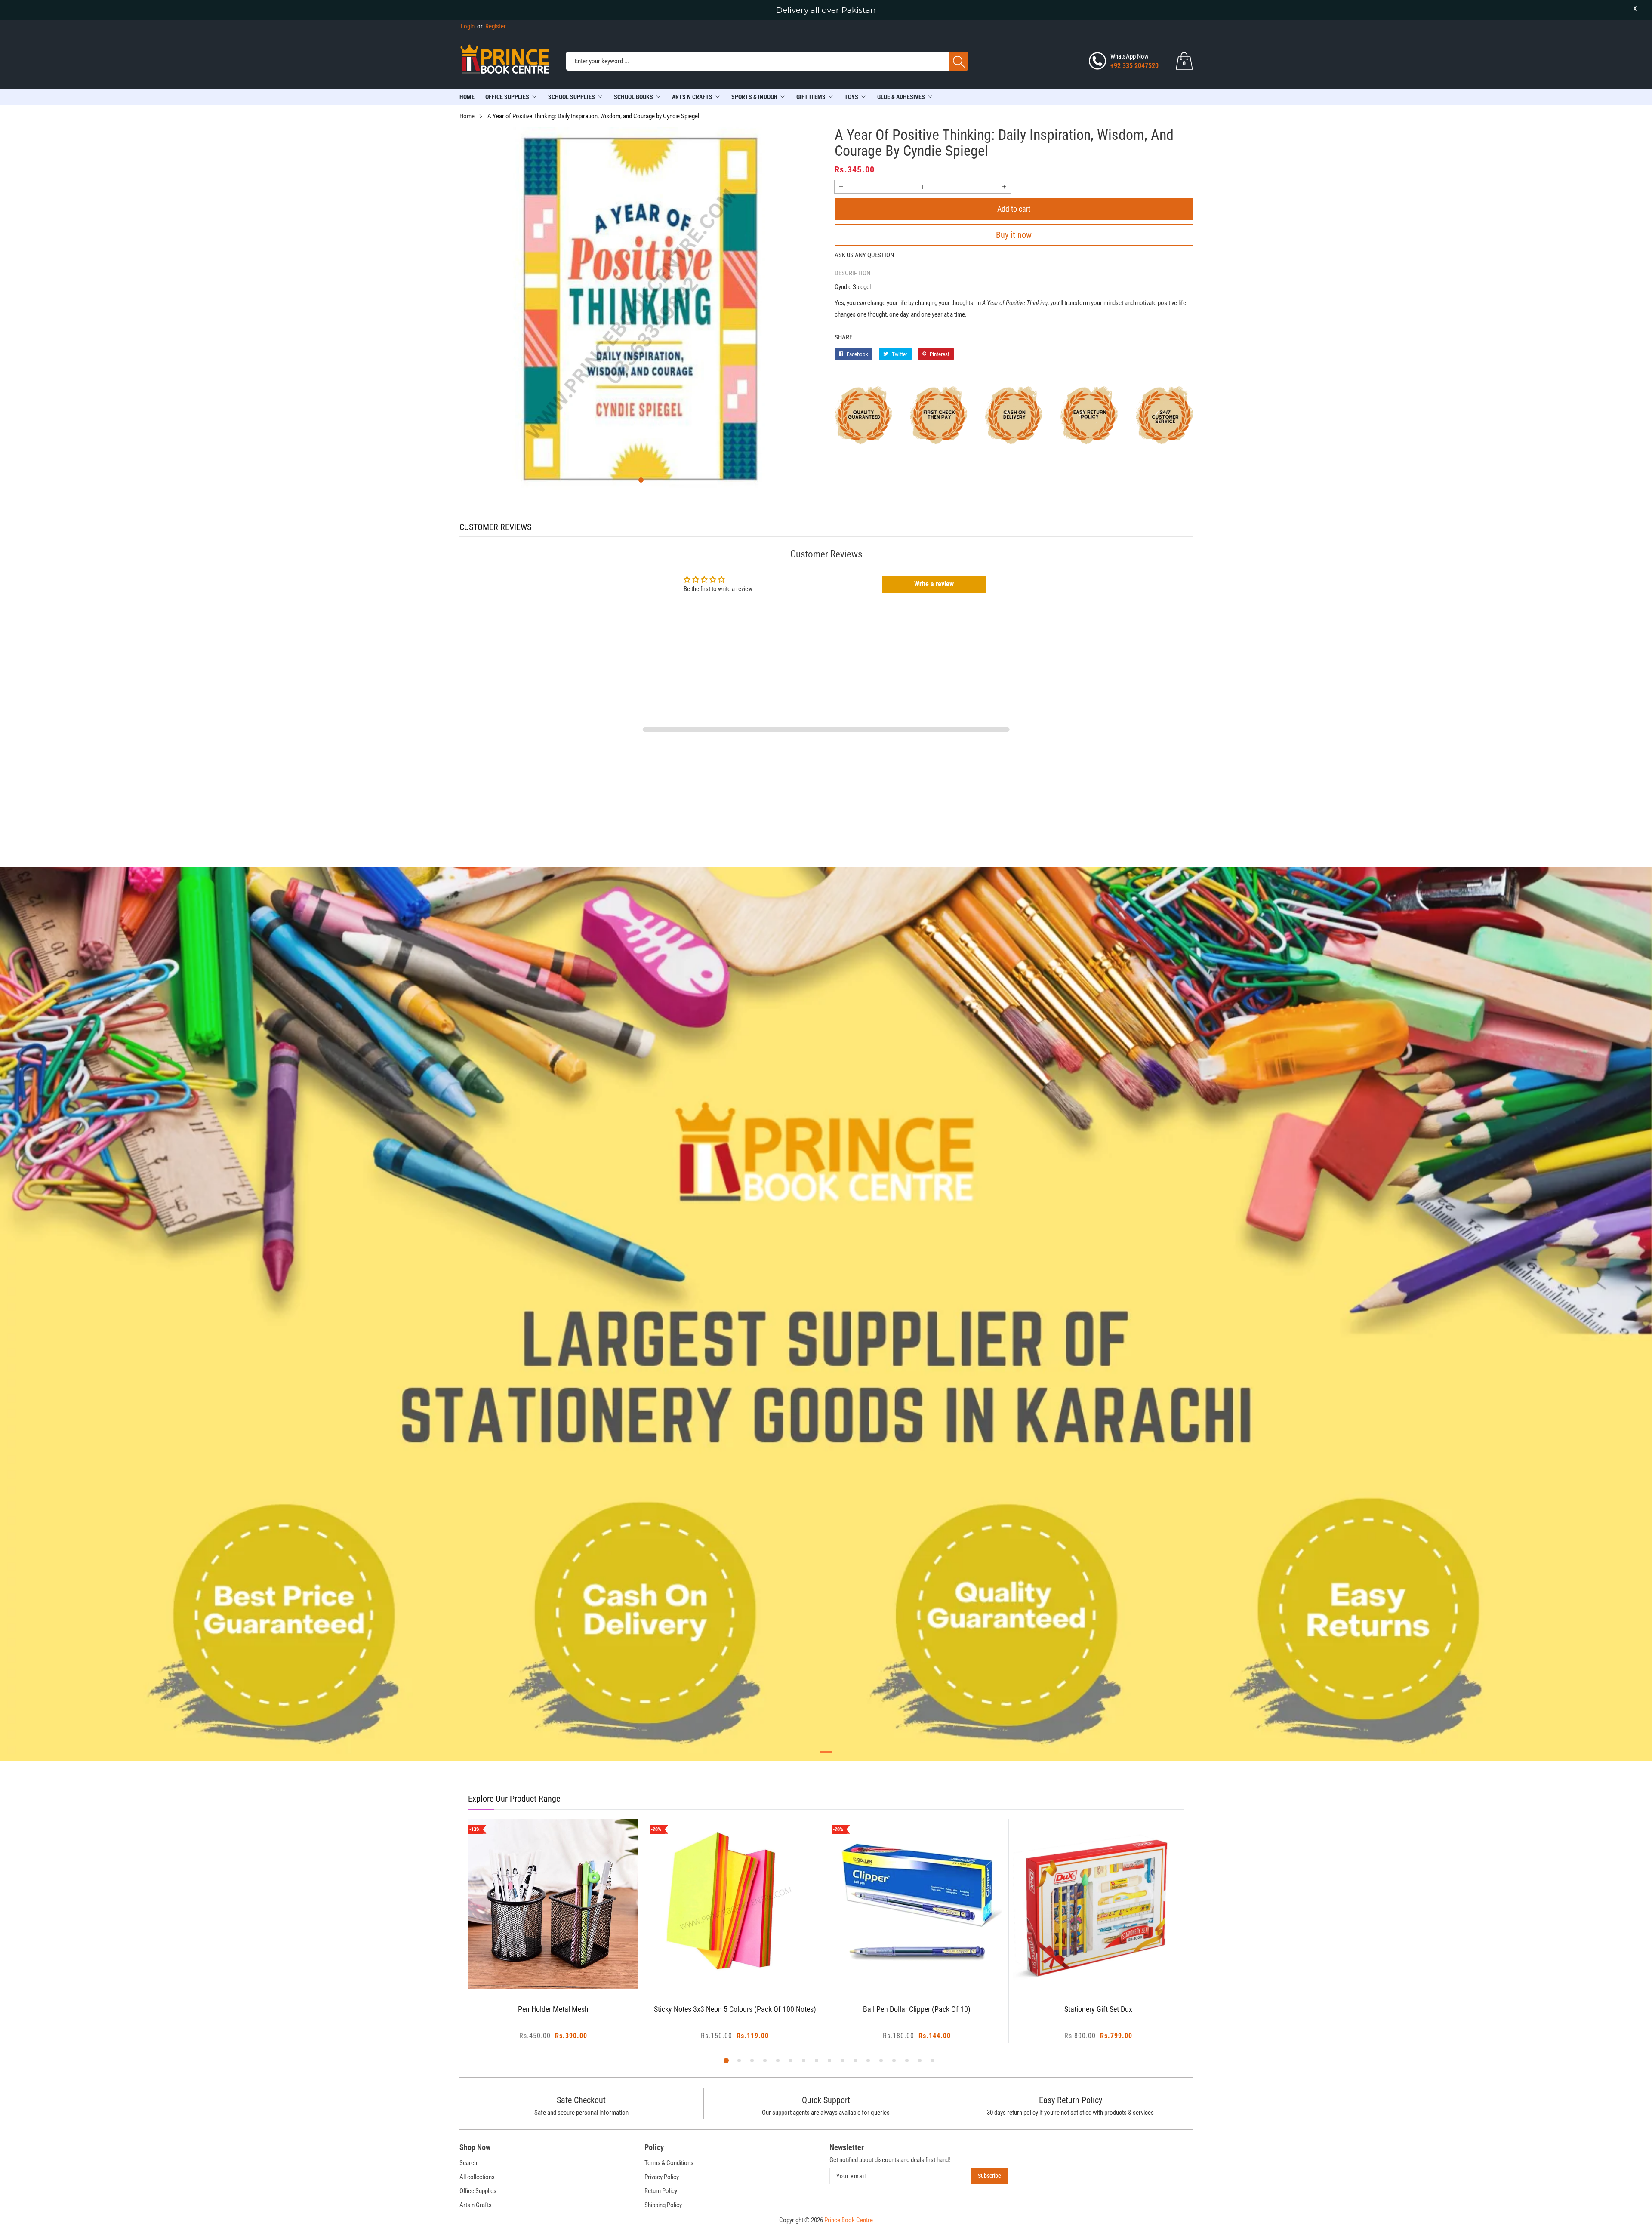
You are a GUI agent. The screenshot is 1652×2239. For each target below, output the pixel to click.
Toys (851, 97)
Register (492, 26)
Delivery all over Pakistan (826, 10)
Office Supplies (507, 97)
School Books (633, 97)
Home (467, 97)
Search (468, 2163)
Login (468, 26)
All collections (477, 2177)
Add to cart (1014, 209)
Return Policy (661, 2191)
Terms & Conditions (669, 2163)
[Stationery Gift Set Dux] (917, 1904)
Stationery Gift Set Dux (917, 2010)
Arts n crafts (692, 97)
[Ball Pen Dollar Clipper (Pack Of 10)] (735, 1904)
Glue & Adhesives (901, 97)
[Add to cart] (542, 1972)
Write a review (934, 584)
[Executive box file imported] (1099, 1904)
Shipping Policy (663, 2205)
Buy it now (1014, 235)
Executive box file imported (1099, 2010)
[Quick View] (564, 1965)
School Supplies (572, 97)
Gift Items (811, 97)
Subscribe (989, 2176)
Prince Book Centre (849, 2220)
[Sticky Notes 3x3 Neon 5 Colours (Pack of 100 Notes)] (553, 1904)
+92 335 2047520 (1134, 66)
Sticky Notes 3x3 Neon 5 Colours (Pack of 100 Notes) (553, 2010)
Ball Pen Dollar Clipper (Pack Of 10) (735, 2010)
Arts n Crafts (476, 2205)
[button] (641, 480)
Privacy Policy (662, 2177)
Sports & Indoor (754, 97)
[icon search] (959, 61)
